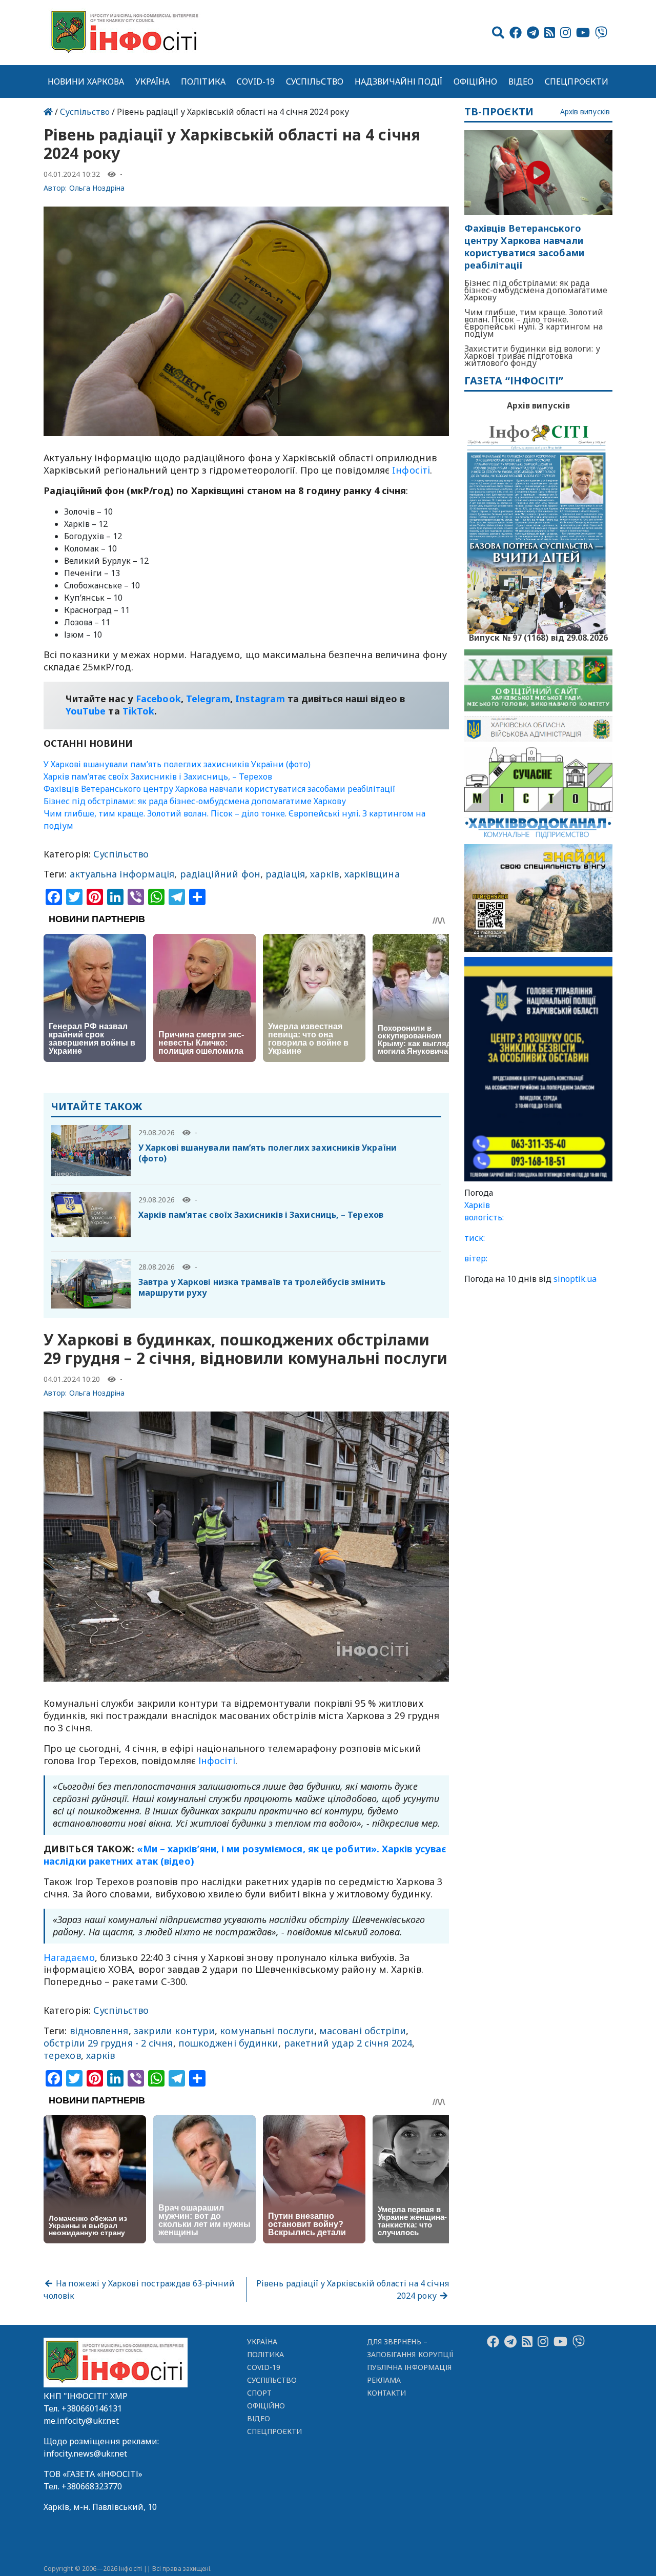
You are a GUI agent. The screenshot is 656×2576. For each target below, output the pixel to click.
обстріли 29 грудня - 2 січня (108, 2043)
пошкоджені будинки (229, 2043)
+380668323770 (92, 2486)
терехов (62, 2055)
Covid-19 (256, 81)
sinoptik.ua (575, 1279)
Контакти (387, 2393)
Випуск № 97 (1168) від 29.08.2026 (538, 637)
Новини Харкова (86, 81)
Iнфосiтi (411, 470)
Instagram (260, 699)
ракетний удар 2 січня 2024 (348, 2043)
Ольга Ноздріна (97, 188)
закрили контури (174, 2031)
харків (325, 874)
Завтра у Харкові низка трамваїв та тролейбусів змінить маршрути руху (262, 1287)
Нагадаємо (69, 1957)
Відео (521, 81)
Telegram (208, 699)
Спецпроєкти (577, 81)
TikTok (139, 711)
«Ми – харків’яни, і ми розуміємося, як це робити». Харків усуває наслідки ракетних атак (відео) (245, 1855)
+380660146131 (92, 2408)
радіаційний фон (220, 874)
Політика (203, 81)
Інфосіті (217, 1761)
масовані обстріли (363, 2031)
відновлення (99, 2031)
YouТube (86, 711)
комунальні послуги (267, 2031)
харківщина (372, 874)
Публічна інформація (409, 2367)
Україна (153, 81)
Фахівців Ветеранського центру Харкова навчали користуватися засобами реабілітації (219, 789)
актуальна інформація (122, 874)
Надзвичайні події (398, 81)
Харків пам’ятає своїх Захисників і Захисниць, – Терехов (158, 776)
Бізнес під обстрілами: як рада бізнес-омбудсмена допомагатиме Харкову (195, 801)
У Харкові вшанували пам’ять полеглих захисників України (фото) (177, 764)
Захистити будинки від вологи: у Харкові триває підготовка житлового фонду (532, 356)
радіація (285, 874)
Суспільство (315, 81)
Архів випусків (585, 112)
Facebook (158, 699)
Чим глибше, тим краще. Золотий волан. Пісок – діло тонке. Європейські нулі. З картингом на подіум (534, 323)
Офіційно (476, 81)
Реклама (384, 2380)
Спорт (259, 2393)
